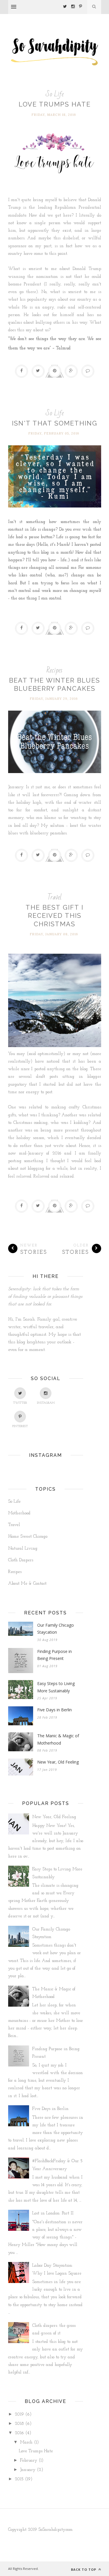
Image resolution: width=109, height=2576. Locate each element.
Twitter (20, 1403)
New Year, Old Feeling (58, 1762)
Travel (54, 897)
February (29, 2461)
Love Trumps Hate (55, 104)
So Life (55, 94)
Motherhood (19, 1513)
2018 (19, 2424)
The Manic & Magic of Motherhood (58, 1739)
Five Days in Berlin (54, 1710)
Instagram (46, 1403)
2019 (19, 2414)
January (28, 2470)
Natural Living (23, 1549)
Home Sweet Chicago (28, 1537)
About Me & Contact (27, 1584)
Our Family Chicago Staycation (56, 1629)
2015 (19, 2479)
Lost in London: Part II (53, 2213)
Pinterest (20, 1426)
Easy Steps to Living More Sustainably (56, 1687)
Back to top (84, 2569)
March (26, 2442)
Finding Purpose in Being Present (54, 1655)
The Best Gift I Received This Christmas (54, 916)
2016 (19, 2433)
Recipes (54, 670)
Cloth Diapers (21, 1560)
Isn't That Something (55, 423)
